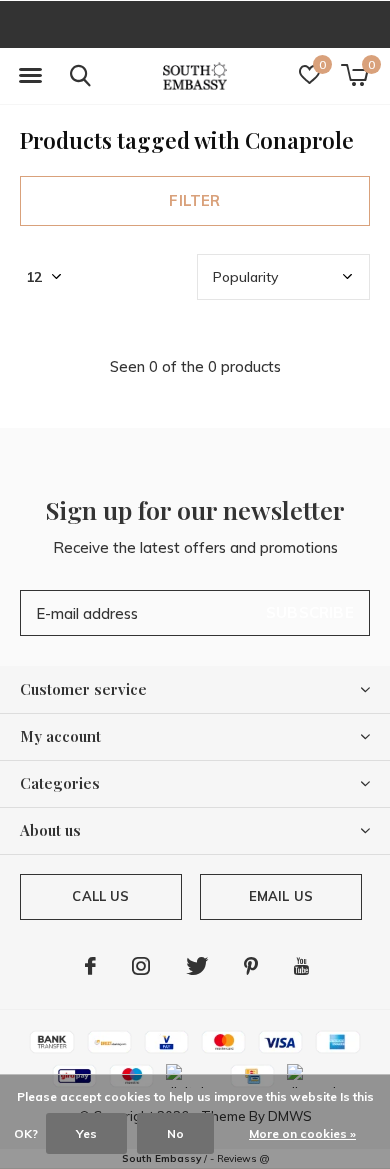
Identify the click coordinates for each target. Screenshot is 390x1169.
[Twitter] (197, 966)
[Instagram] (141, 966)
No (175, 1133)
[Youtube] (301, 966)
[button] (30, 76)
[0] (354, 75)
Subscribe (310, 612)
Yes (86, 1133)
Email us (281, 896)
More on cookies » (302, 1133)
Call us (100, 896)
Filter (194, 200)
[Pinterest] (251, 966)
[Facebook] (90, 966)
